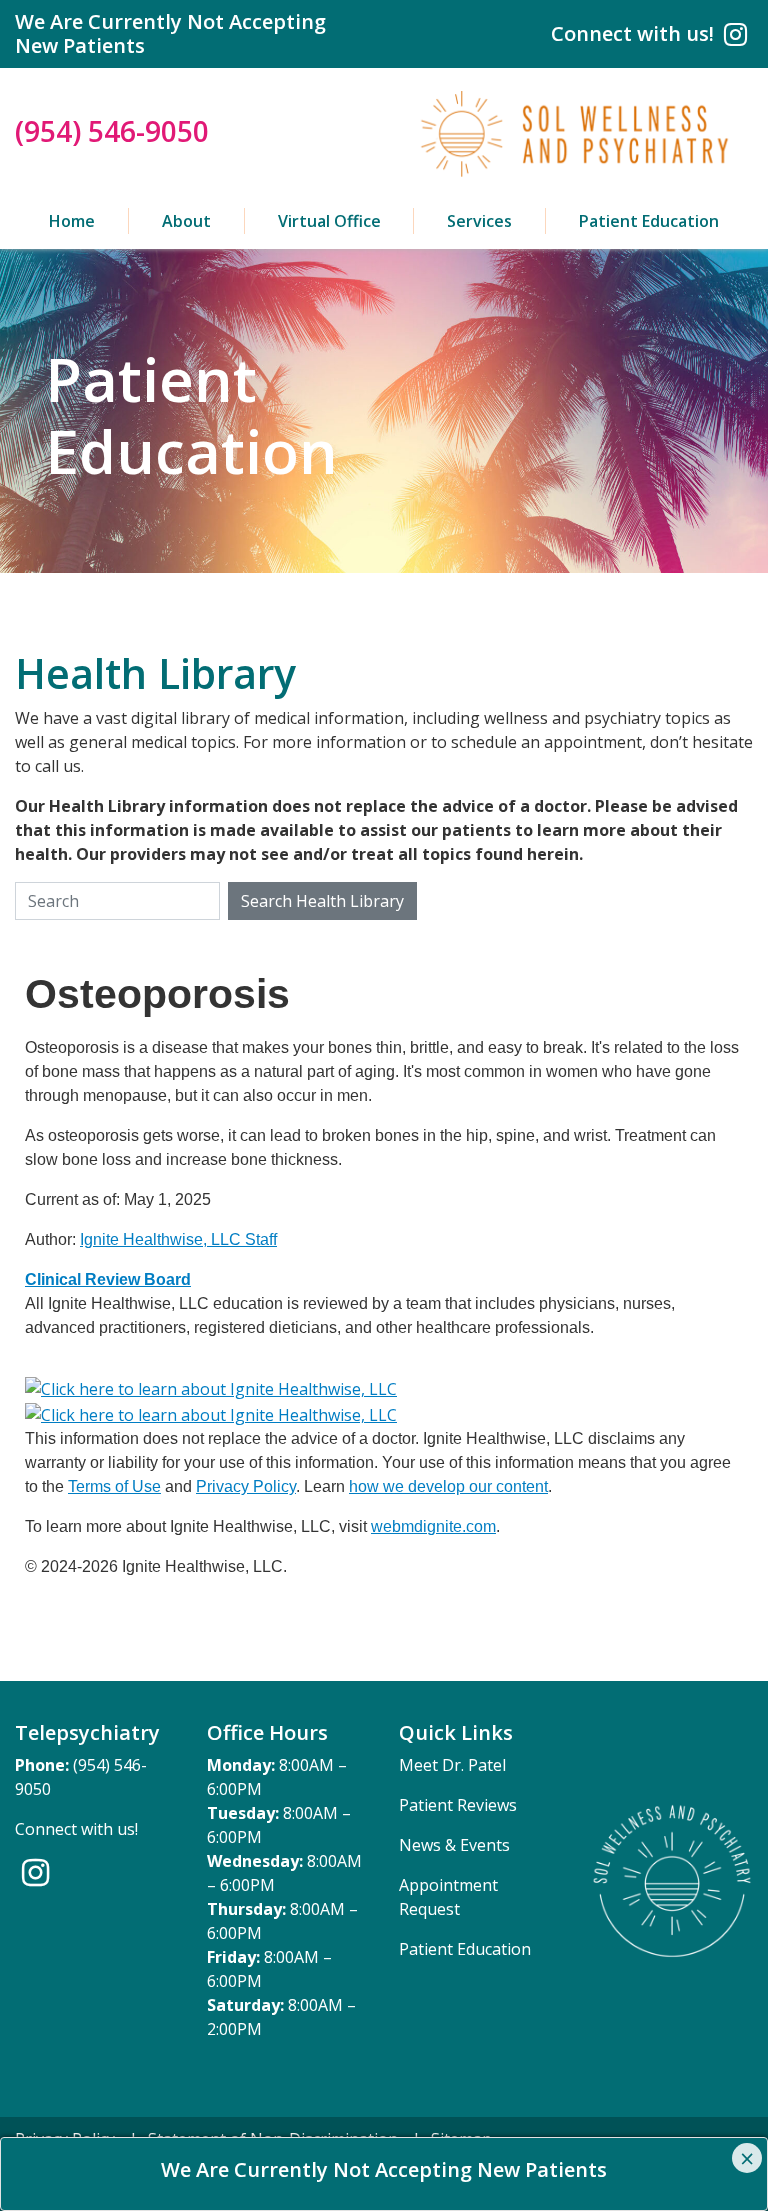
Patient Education (649, 221)
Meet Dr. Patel (452, 1765)
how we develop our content (448, 1486)
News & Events (454, 1845)
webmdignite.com (433, 1526)
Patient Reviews (458, 1805)
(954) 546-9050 (112, 131)
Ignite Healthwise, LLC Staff (178, 1239)
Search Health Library (322, 901)
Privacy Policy (246, 1486)
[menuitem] (72, 221)
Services (479, 221)
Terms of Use (114, 1486)
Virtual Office (329, 221)
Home (72, 221)
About (186, 221)
